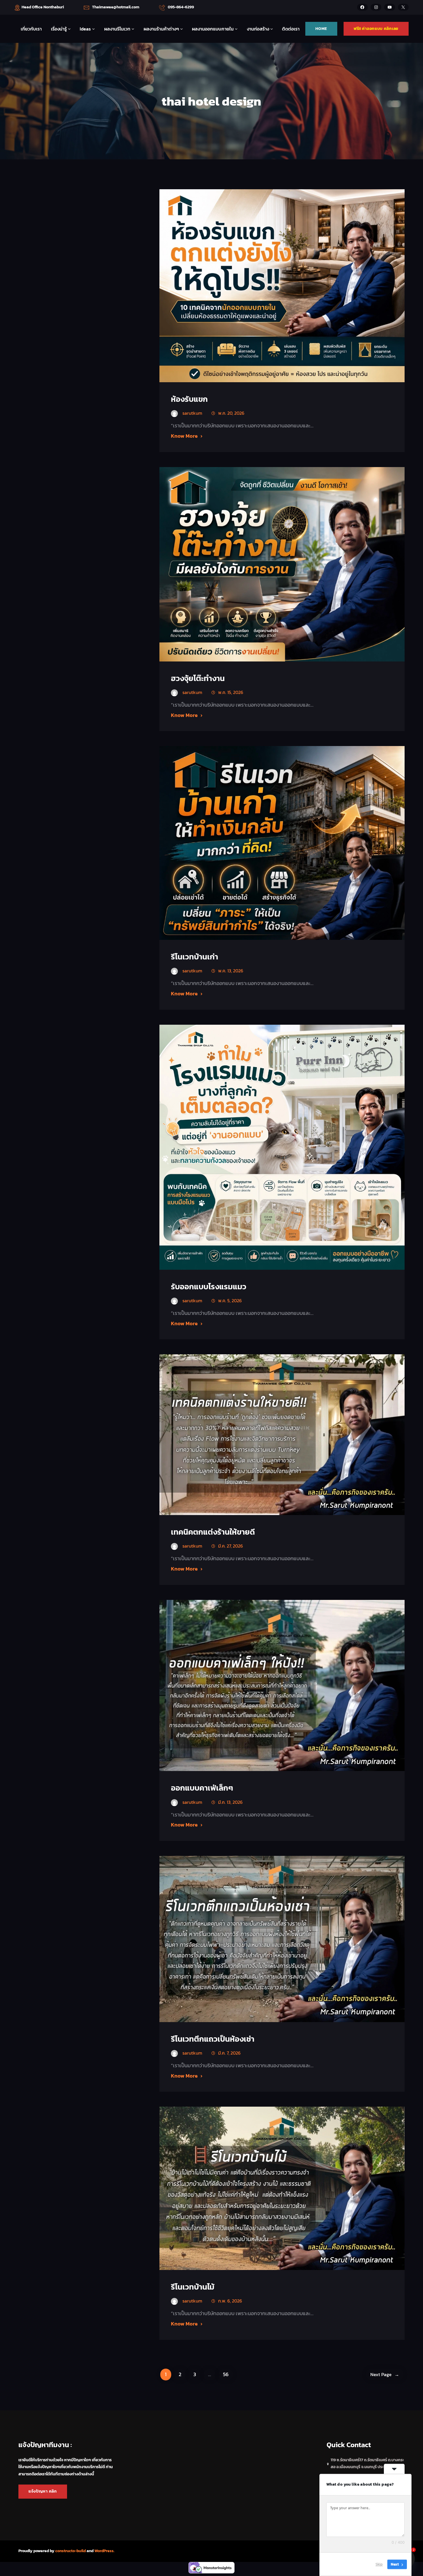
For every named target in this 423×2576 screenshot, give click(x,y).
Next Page (385, 2374)
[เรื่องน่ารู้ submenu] (69, 29)
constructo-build (70, 2551)
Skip (379, 2564)
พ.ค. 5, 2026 (230, 1301)
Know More (184, 436)
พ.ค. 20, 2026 (231, 413)
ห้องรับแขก (189, 399)
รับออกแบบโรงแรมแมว (209, 1287)
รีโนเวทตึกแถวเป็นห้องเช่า (213, 2039)
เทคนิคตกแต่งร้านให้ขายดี (213, 1532)
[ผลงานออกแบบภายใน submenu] (236, 29)
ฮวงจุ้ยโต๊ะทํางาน (198, 678)
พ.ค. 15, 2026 (231, 692)
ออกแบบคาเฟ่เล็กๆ (202, 1788)
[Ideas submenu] (94, 29)
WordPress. (104, 2551)
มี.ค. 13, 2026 (230, 1802)
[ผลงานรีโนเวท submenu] (133, 29)
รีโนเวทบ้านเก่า (195, 957)
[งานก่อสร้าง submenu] (272, 29)
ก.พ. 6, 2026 (230, 2301)
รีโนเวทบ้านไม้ (193, 2287)
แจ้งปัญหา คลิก (43, 2491)
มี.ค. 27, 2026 (230, 1546)
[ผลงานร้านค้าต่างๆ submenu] (182, 29)
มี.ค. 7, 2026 (229, 2053)
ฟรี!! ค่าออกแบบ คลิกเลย (376, 29)
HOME (321, 29)
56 (226, 2374)
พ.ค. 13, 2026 (231, 971)
